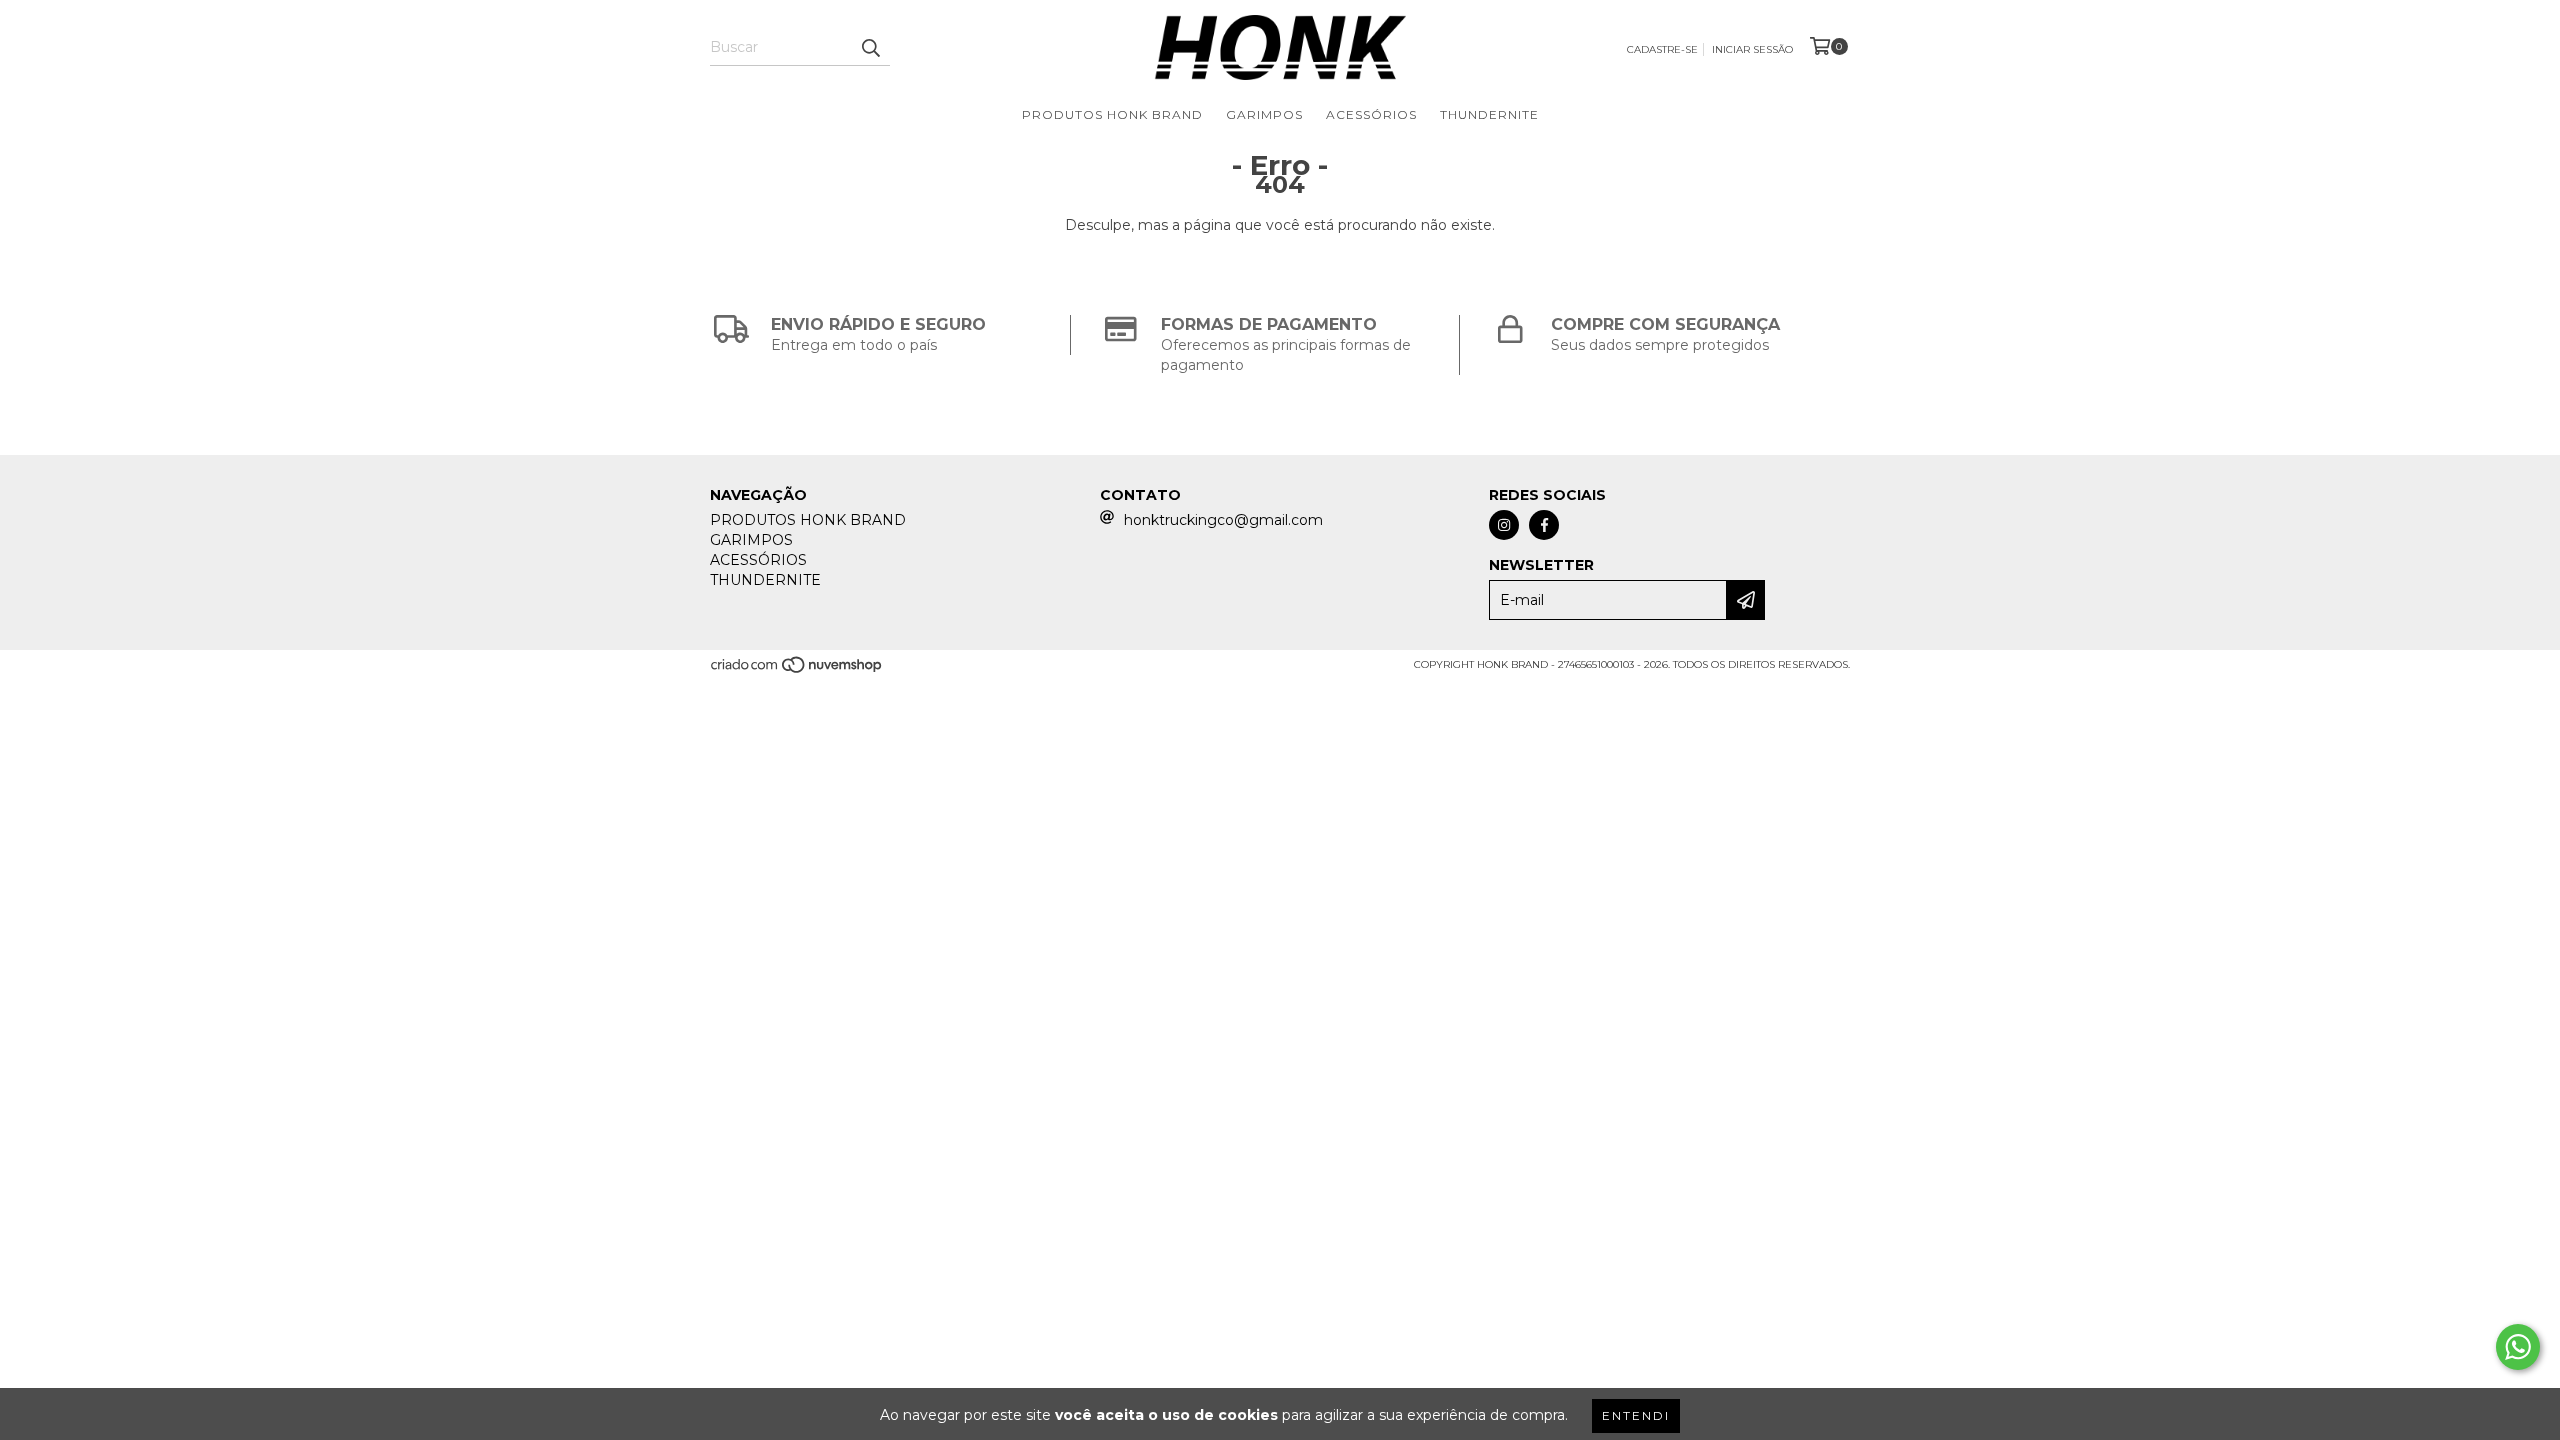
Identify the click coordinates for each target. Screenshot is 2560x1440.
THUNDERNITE (1489, 114)
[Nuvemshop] (797, 671)
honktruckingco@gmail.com (1223, 520)
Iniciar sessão (1752, 49)
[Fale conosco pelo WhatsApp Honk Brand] (2518, 1347)
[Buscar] (870, 48)
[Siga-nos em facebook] (1544, 525)
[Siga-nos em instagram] (1504, 525)
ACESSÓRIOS (1371, 114)
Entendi (1636, 1415)
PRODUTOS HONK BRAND (1112, 114)
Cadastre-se (1662, 49)
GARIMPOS (1264, 114)
